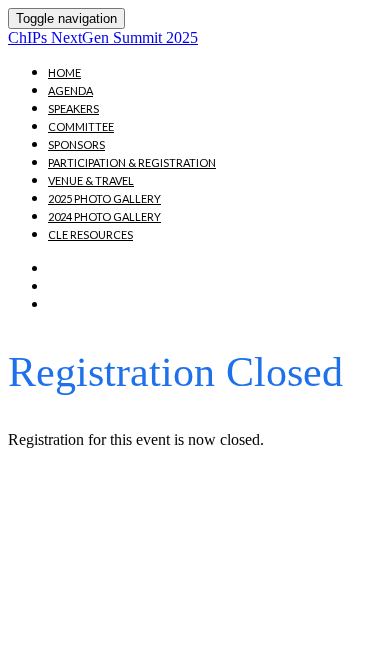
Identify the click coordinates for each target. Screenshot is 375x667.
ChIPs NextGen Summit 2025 (103, 37)
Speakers (73, 108)
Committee (81, 126)
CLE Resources (90, 234)
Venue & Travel (91, 180)
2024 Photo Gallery (104, 216)
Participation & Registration (132, 162)
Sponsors (76, 144)
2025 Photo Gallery (104, 198)
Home (64, 72)
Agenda (70, 90)
